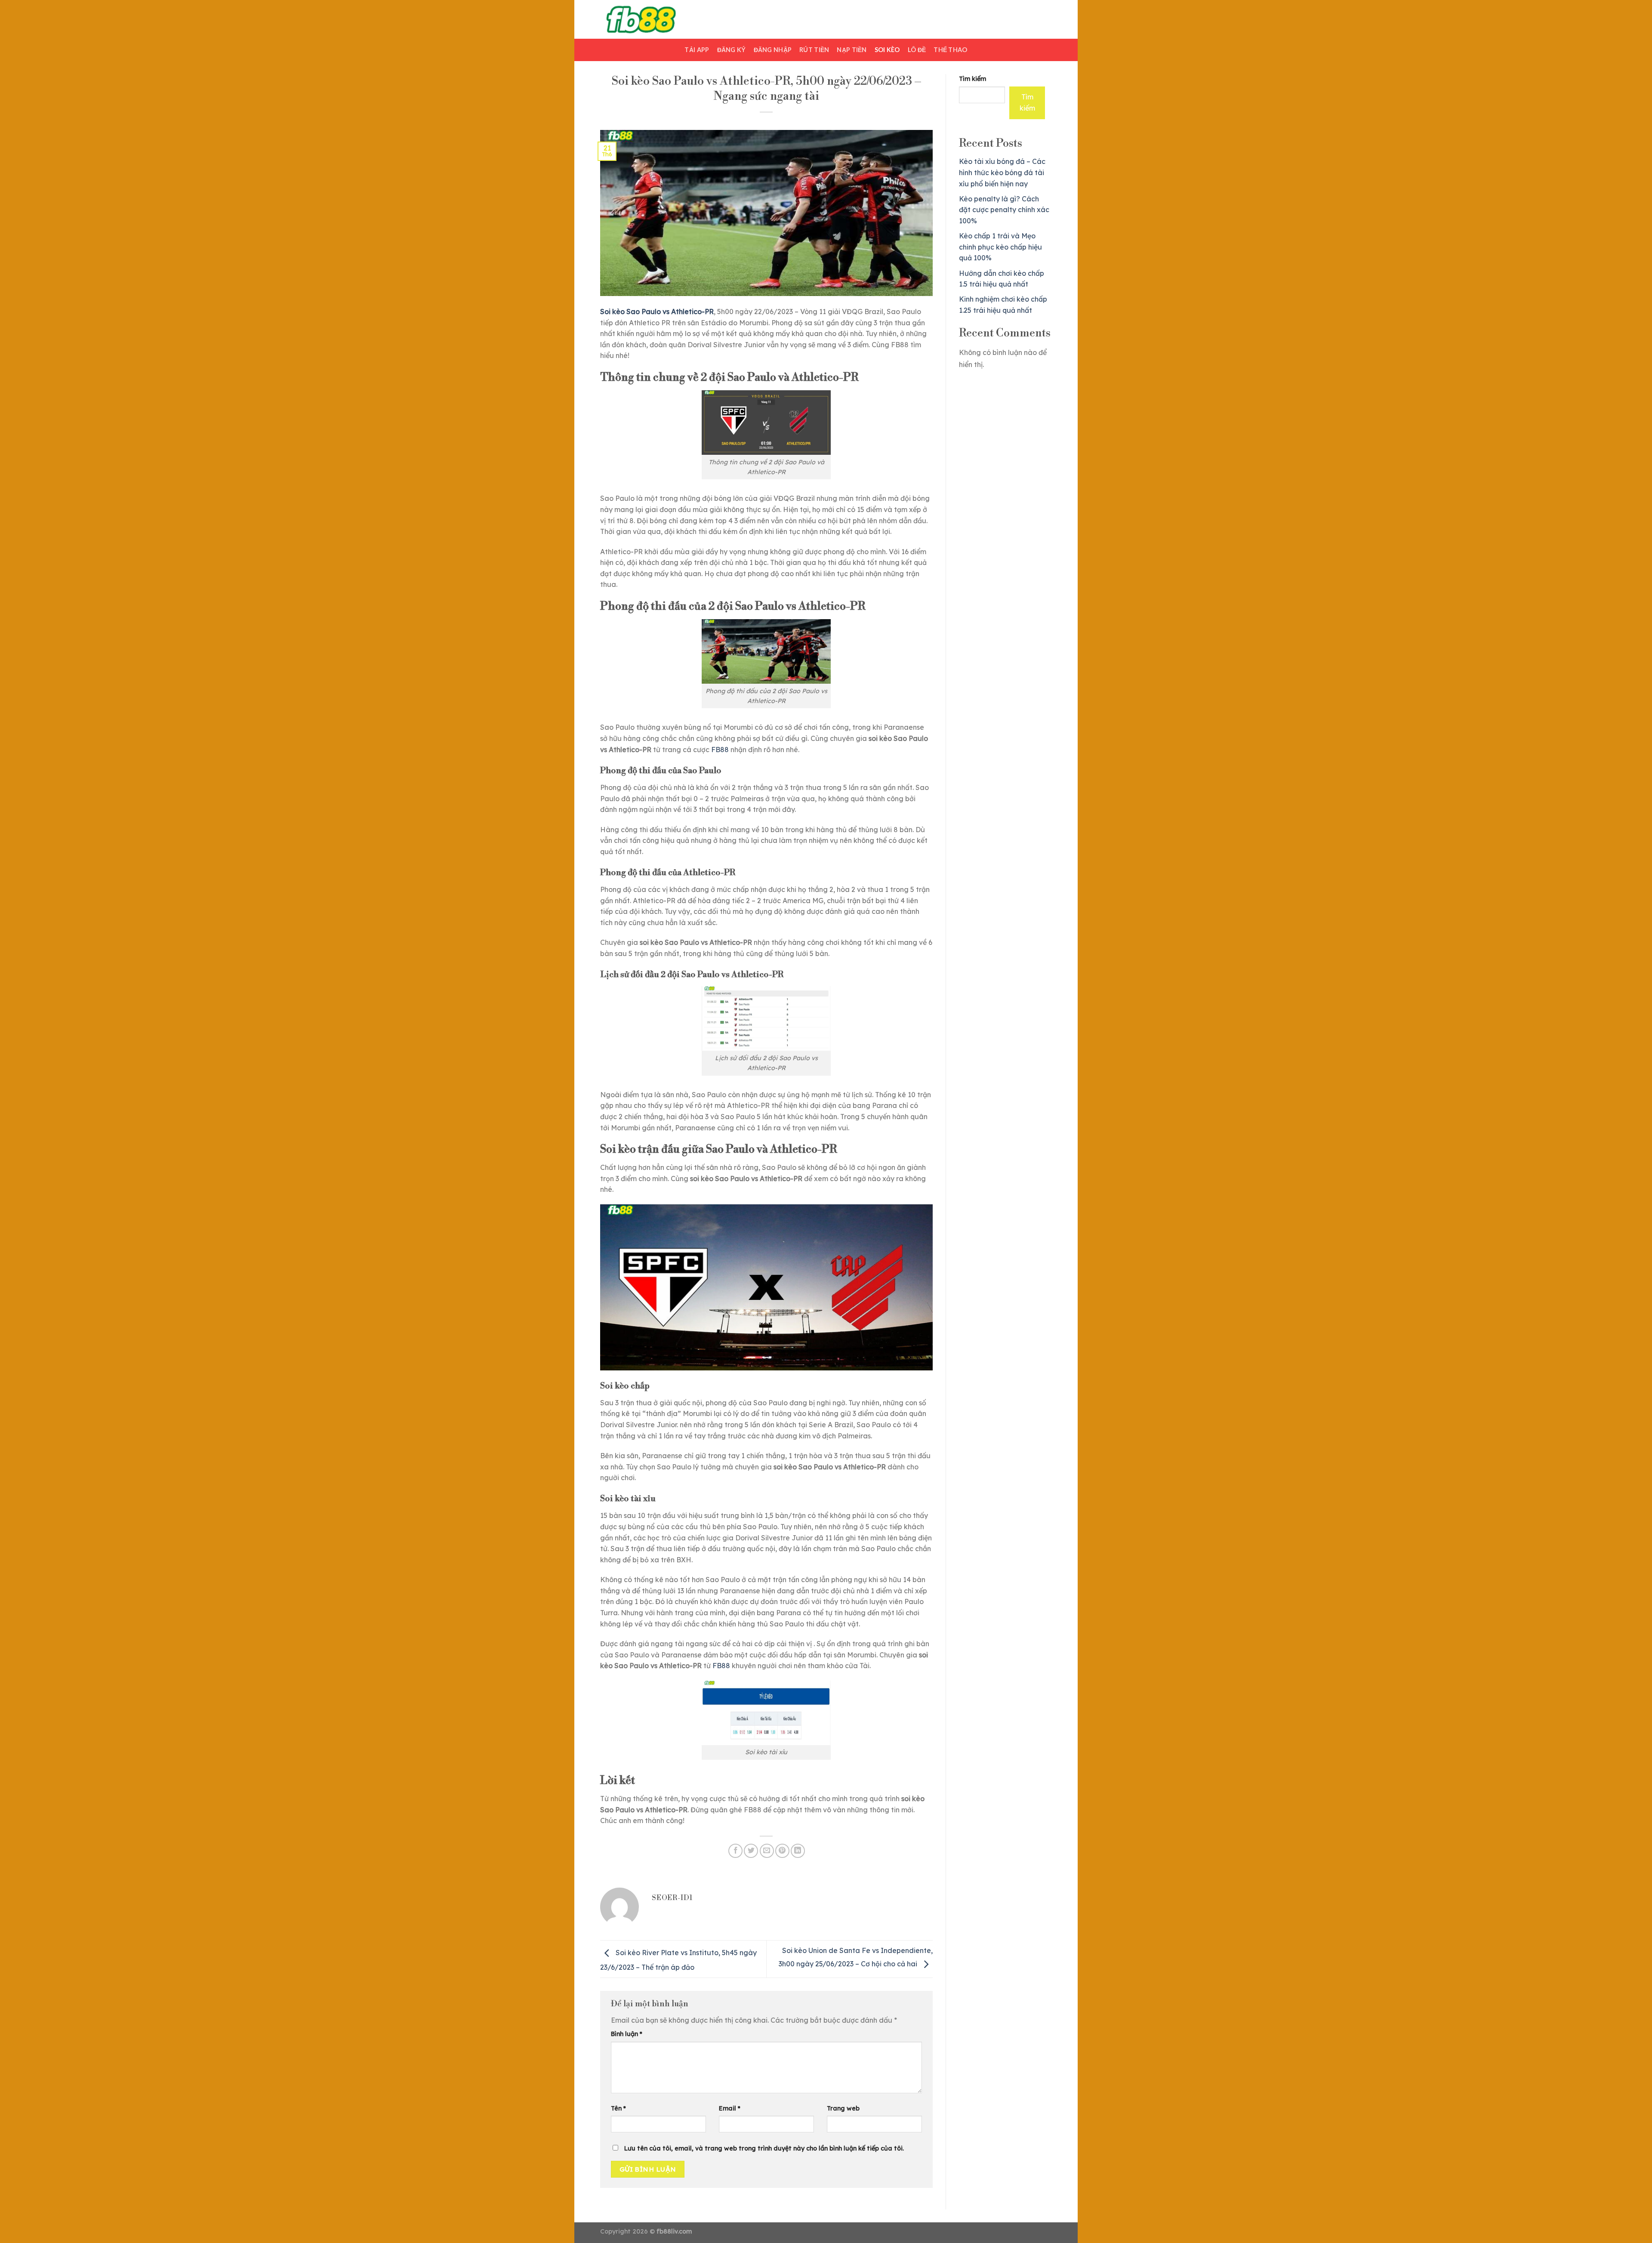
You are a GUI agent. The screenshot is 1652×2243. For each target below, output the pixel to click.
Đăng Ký (732, 50)
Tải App (697, 50)
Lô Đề (917, 50)
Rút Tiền (814, 50)
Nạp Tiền (852, 50)
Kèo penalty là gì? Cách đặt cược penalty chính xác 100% (1004, 210)
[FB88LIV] (643, 19)
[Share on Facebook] (735, 1851)
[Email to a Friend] (767, 1851)
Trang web (843, 2108)
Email (730, 2108)
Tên (618, 2108)
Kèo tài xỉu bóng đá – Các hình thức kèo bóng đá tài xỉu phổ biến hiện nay (1002, 172)
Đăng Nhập (773, 50)
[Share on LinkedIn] (798, 1851)
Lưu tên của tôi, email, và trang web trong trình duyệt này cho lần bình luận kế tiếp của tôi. (764, 2148)
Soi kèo (887, 50)
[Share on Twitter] (751, 1851)
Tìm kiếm (972, 79)
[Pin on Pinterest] (782, 1851)
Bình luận (627, 2034)
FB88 (720, 750)
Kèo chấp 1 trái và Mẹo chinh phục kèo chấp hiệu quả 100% (1000, 247)
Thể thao (950, 50)
